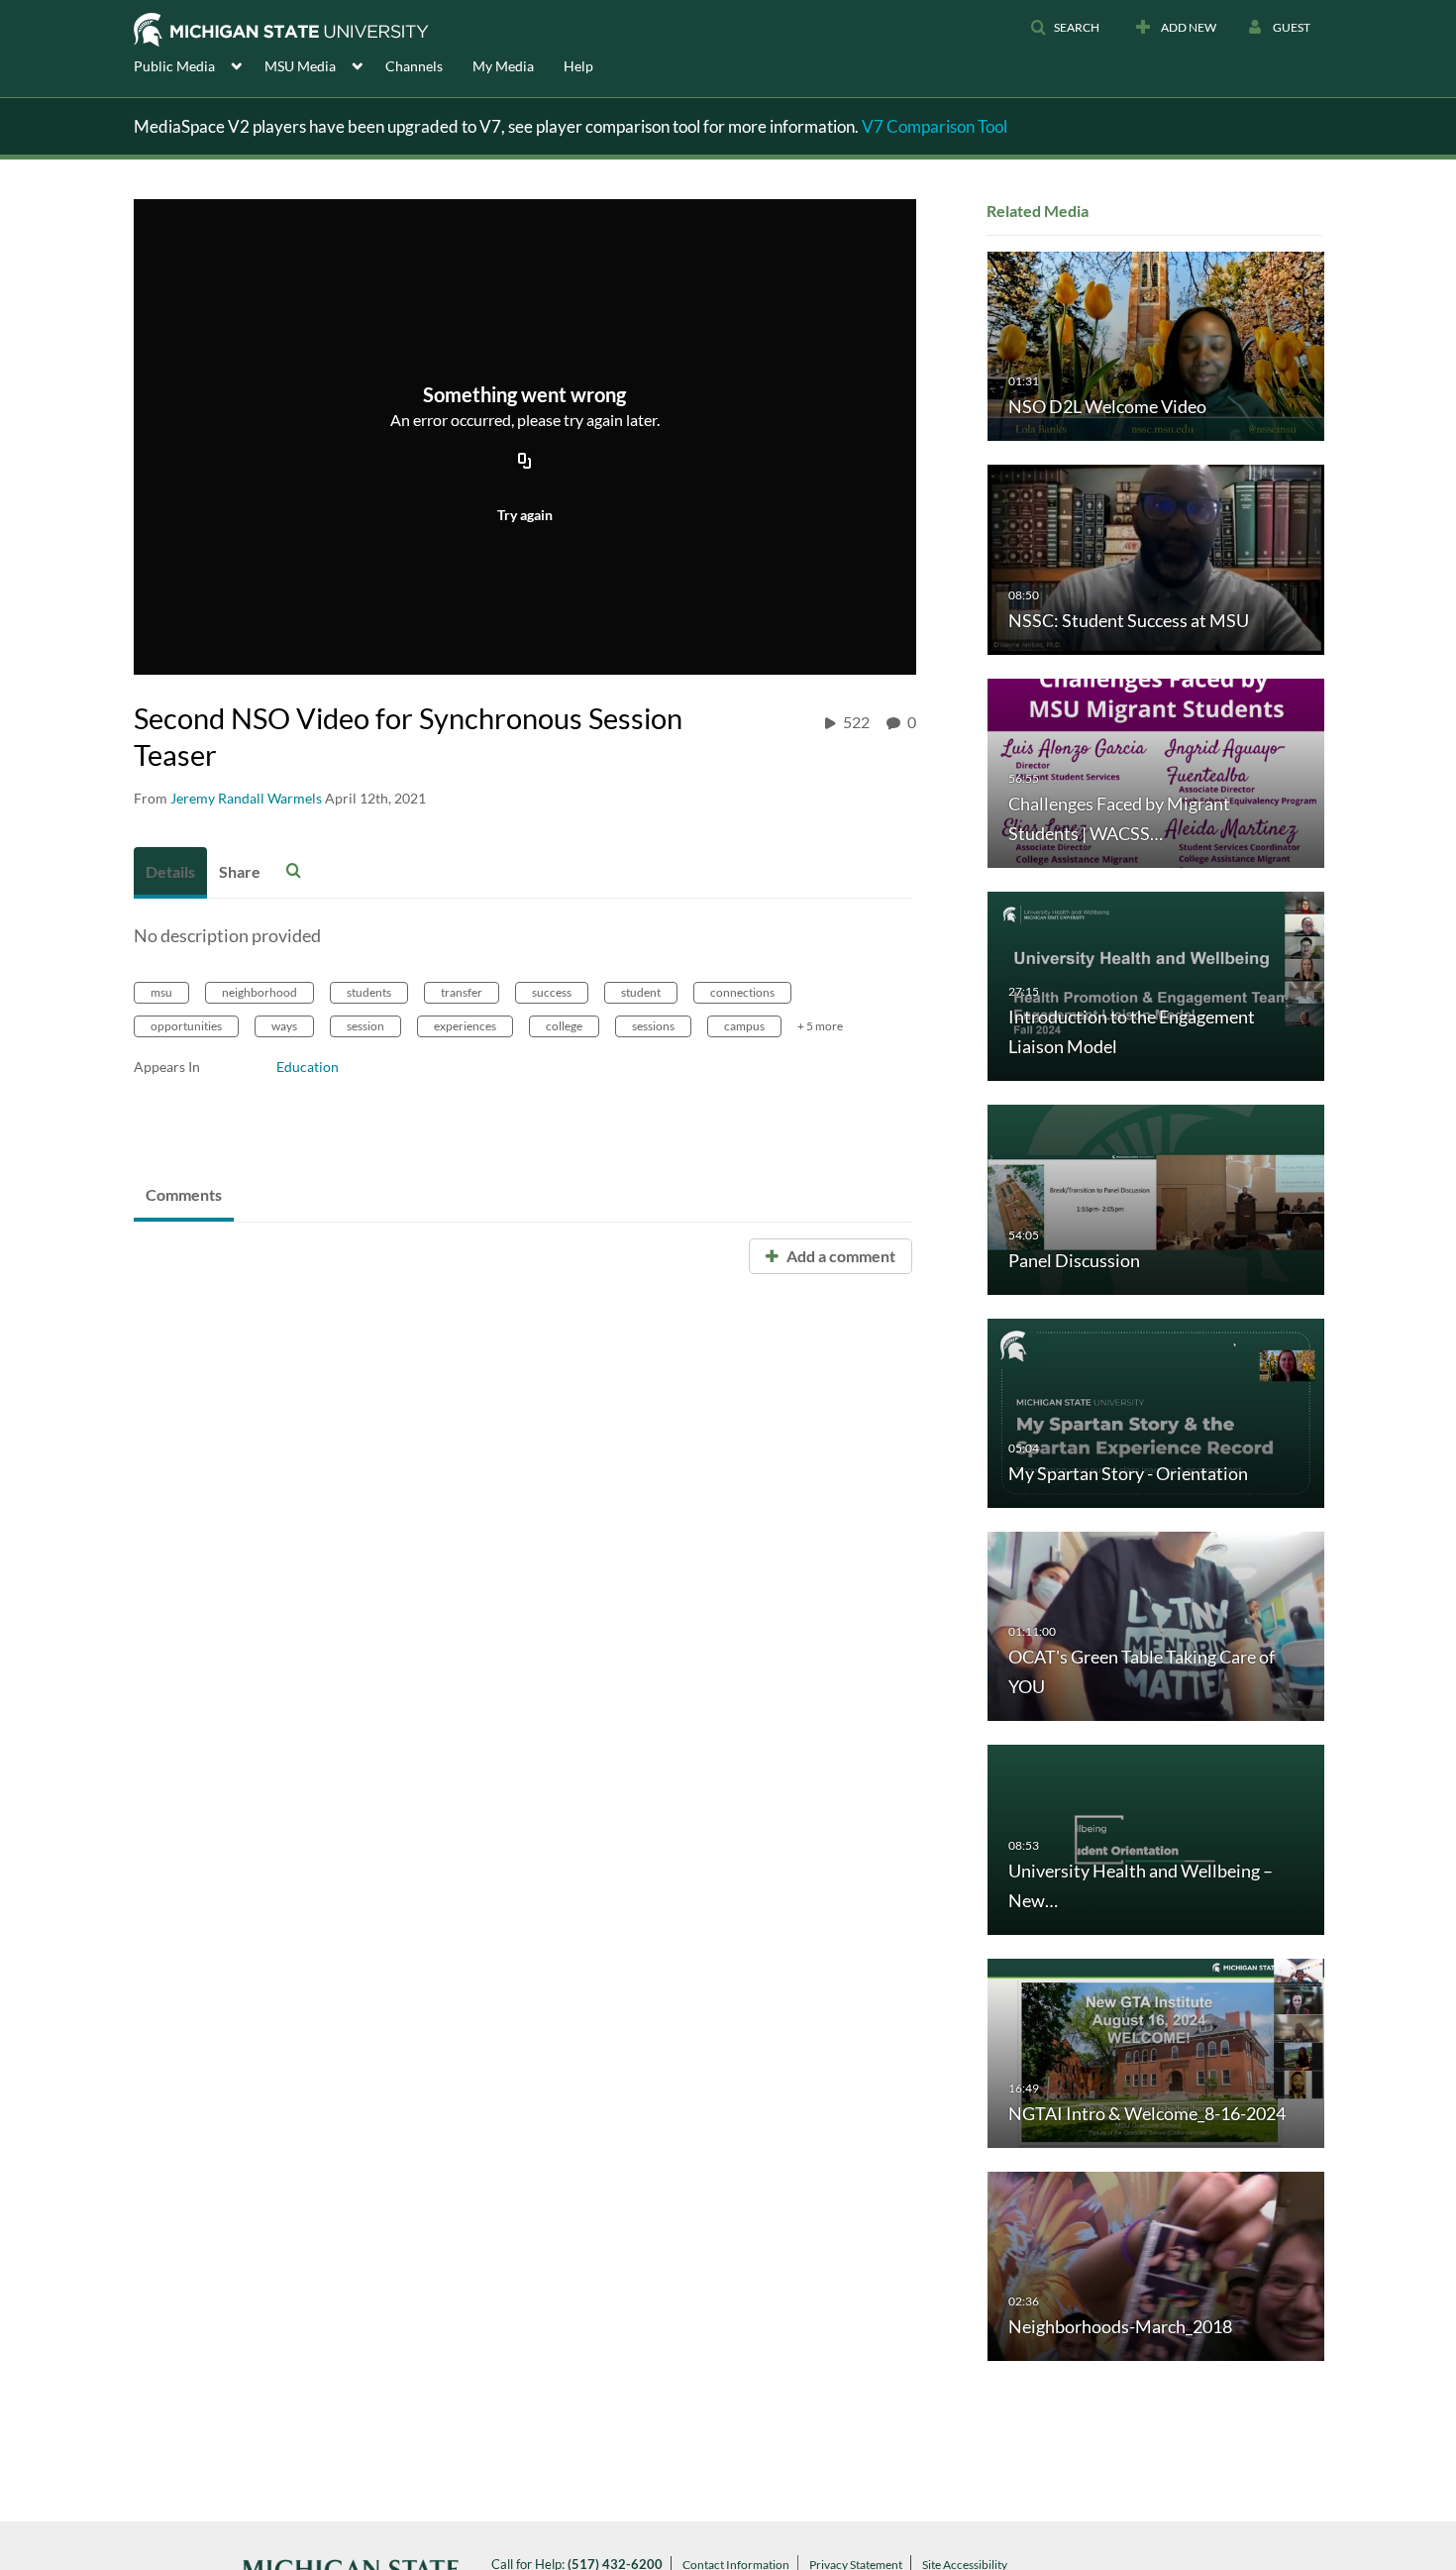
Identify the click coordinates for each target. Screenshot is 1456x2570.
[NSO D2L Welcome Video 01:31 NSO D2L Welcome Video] (1156, 345)
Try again (525, 515)
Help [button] (578, 66)
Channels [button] (414, 66)
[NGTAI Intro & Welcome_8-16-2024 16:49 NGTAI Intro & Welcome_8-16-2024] (1156, 2051)
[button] (1065, 28)
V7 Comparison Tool (935, 126)
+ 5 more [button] (820, 1026)
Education (308, 1067)
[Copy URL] (525, 463)
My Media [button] (503, 66)
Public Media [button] (174, 66)
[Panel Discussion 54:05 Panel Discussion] (1156, 1198)
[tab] (170, 873)
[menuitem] (199, 64)
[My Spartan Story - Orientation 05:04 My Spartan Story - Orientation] (1156, 1411)
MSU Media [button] (300, 66)
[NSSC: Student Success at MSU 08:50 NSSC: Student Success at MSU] (1156, 558)
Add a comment (839, 1256)
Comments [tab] (184, 1194)
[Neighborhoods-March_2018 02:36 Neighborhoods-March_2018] (1156, 2265)
